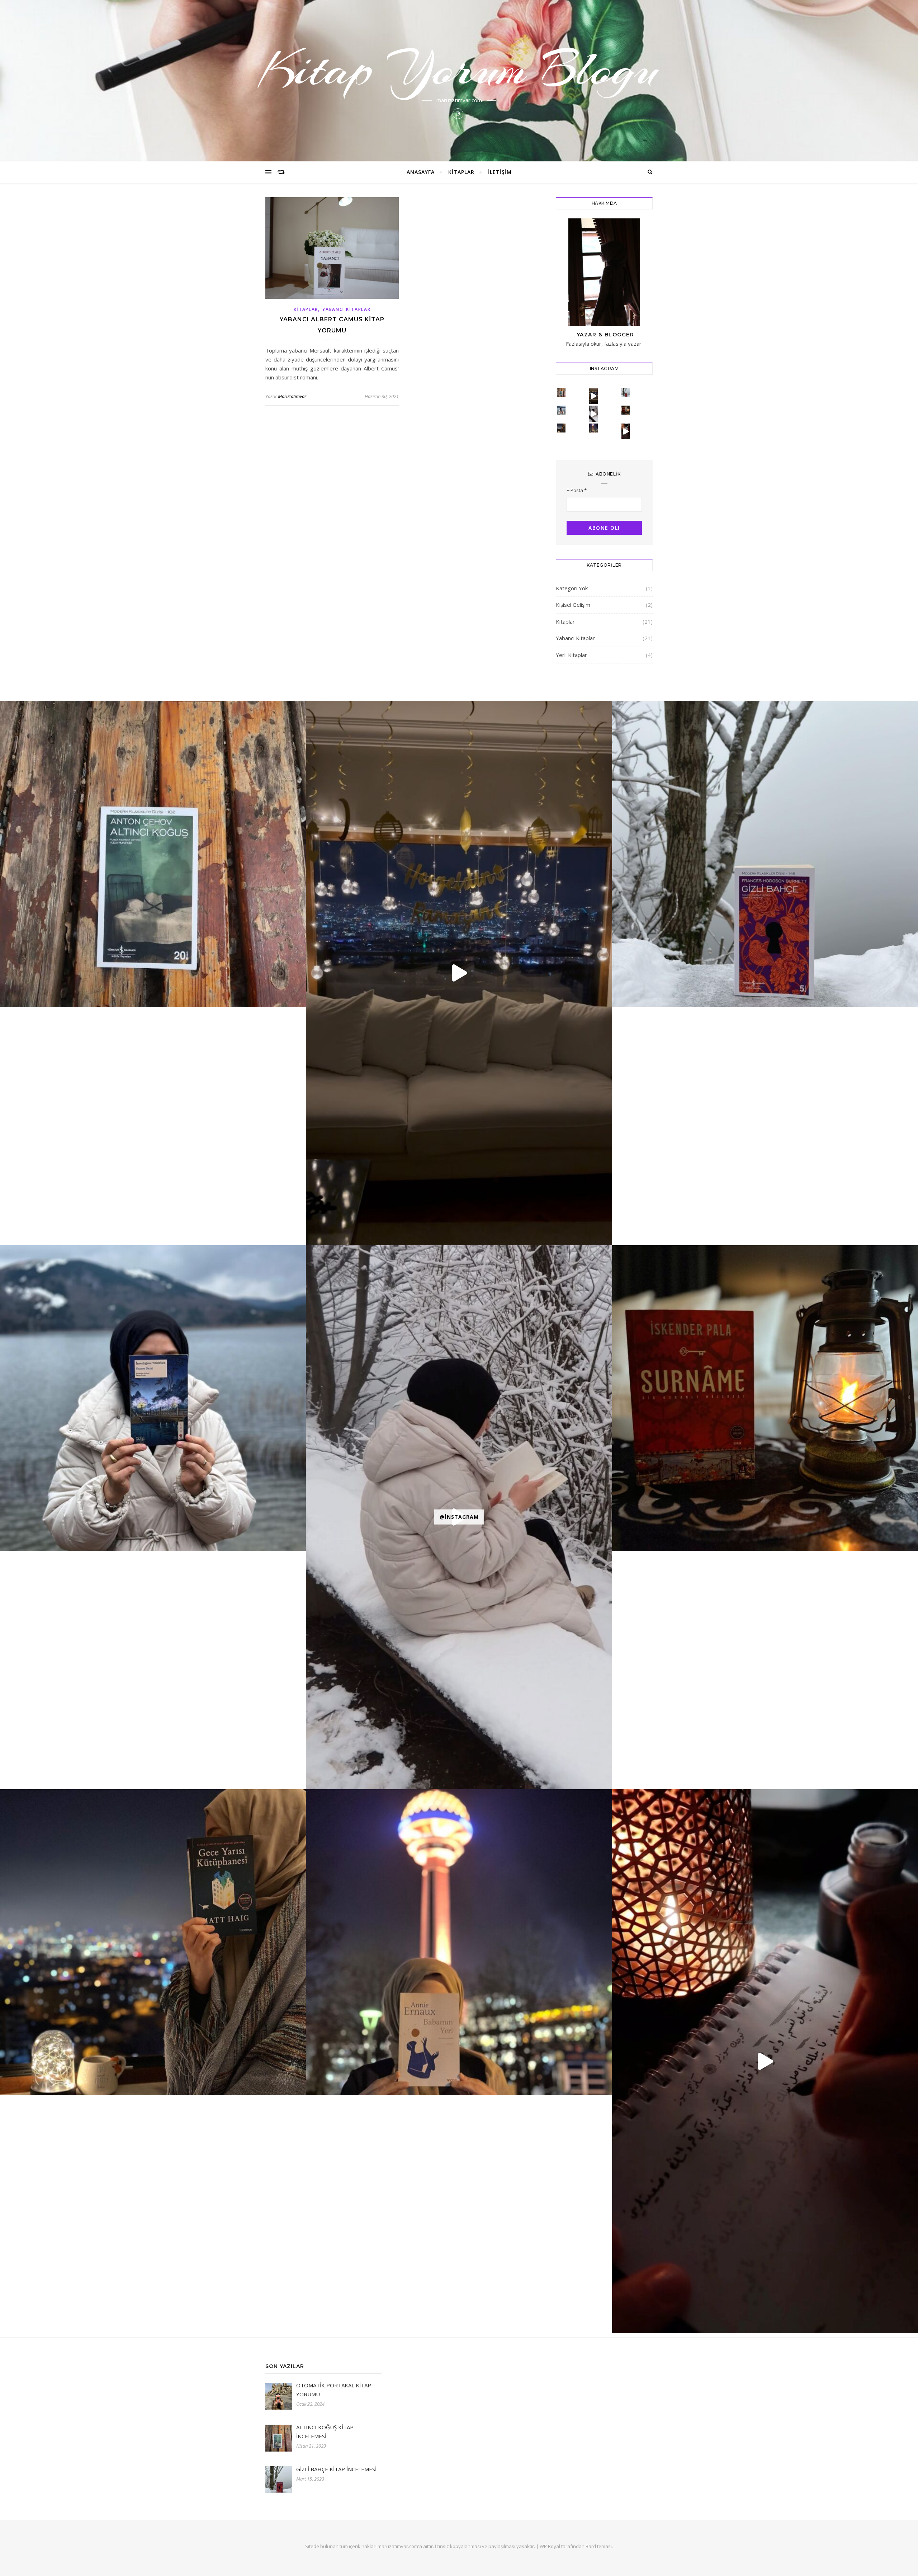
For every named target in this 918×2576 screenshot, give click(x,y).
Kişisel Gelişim (573, 605)
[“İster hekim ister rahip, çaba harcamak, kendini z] (594, 428)
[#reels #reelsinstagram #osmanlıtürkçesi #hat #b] (626, 431)
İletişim (500, 172)
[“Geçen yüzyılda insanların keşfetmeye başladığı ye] (626, 393)
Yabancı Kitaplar (346, 309)
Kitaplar (461, 172)
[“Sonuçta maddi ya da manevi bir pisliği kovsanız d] (561, 393)
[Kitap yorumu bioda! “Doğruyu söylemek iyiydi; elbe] (626, 410)
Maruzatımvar (292, 396)
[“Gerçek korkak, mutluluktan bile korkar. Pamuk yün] (561, 410)
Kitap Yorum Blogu (459, 69)
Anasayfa (421, 172)
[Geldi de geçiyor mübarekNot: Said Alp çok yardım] (594, 396)
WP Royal (550, 2546)
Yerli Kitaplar (571, 655)
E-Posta (577, 490)
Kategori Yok (572, 588)
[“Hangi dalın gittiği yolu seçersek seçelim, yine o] (561, 428)
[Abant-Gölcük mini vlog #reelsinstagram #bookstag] (594, 413)
